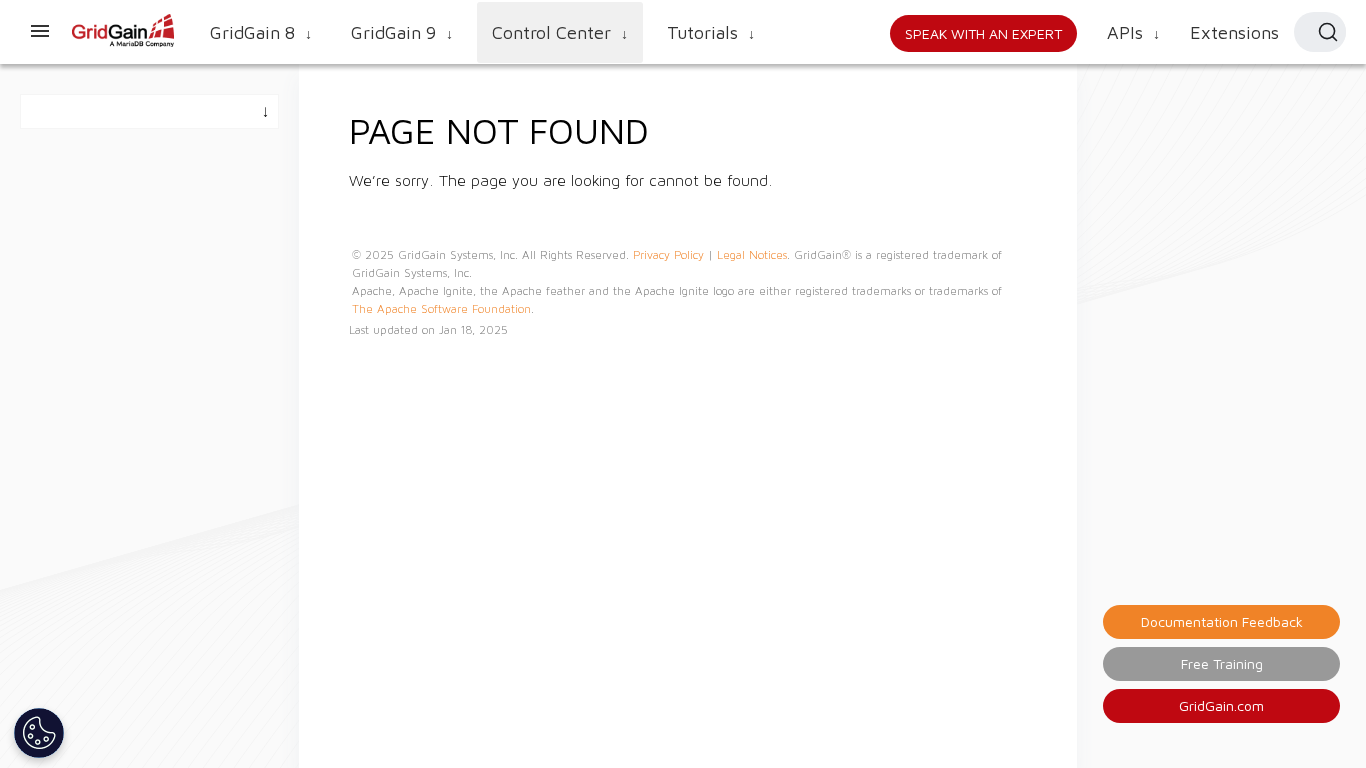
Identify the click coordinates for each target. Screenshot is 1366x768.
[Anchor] (667, 128)
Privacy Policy (668, 255)
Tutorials (711, 32)
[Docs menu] (40, 32)
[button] (1320, 32)
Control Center (560, 32)
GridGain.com (1221, 705)
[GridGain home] (123, 43)
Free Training (1222, 663)
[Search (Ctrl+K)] (1328, 32)
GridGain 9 (402, 32)
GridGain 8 (261, 32)
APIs (1133, 32)
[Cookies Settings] (39, 733)
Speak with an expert (983, 33)
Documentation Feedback (1222, 621)
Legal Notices (752, 255)
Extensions (1234, 32)
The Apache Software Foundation (441, 309)
